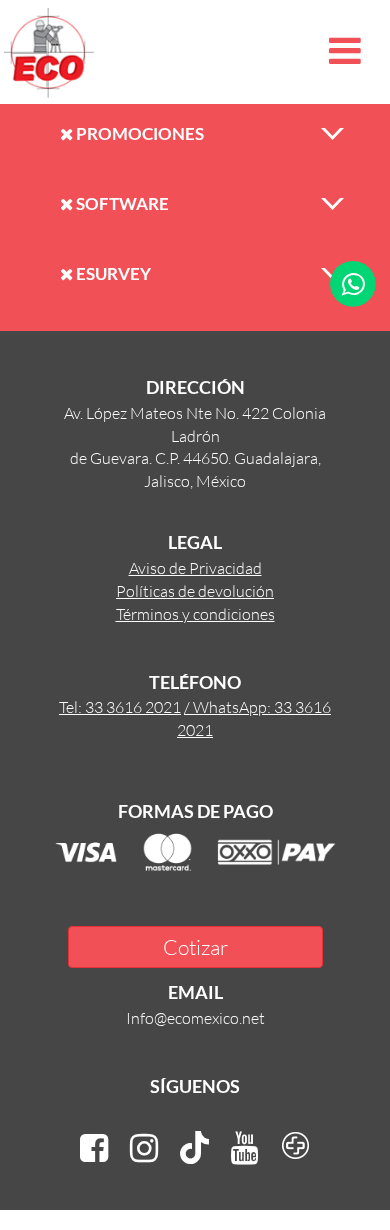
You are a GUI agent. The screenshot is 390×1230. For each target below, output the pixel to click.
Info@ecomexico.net (195, 1017)
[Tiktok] (194, 1148)
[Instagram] (144, 1148)
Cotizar (195, 946)
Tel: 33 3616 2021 (120, 706)
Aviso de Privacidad (195, 567)
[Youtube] (245, 1148)
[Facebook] (94, 1148)
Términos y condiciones (195, 613)
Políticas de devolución (195, 590)
